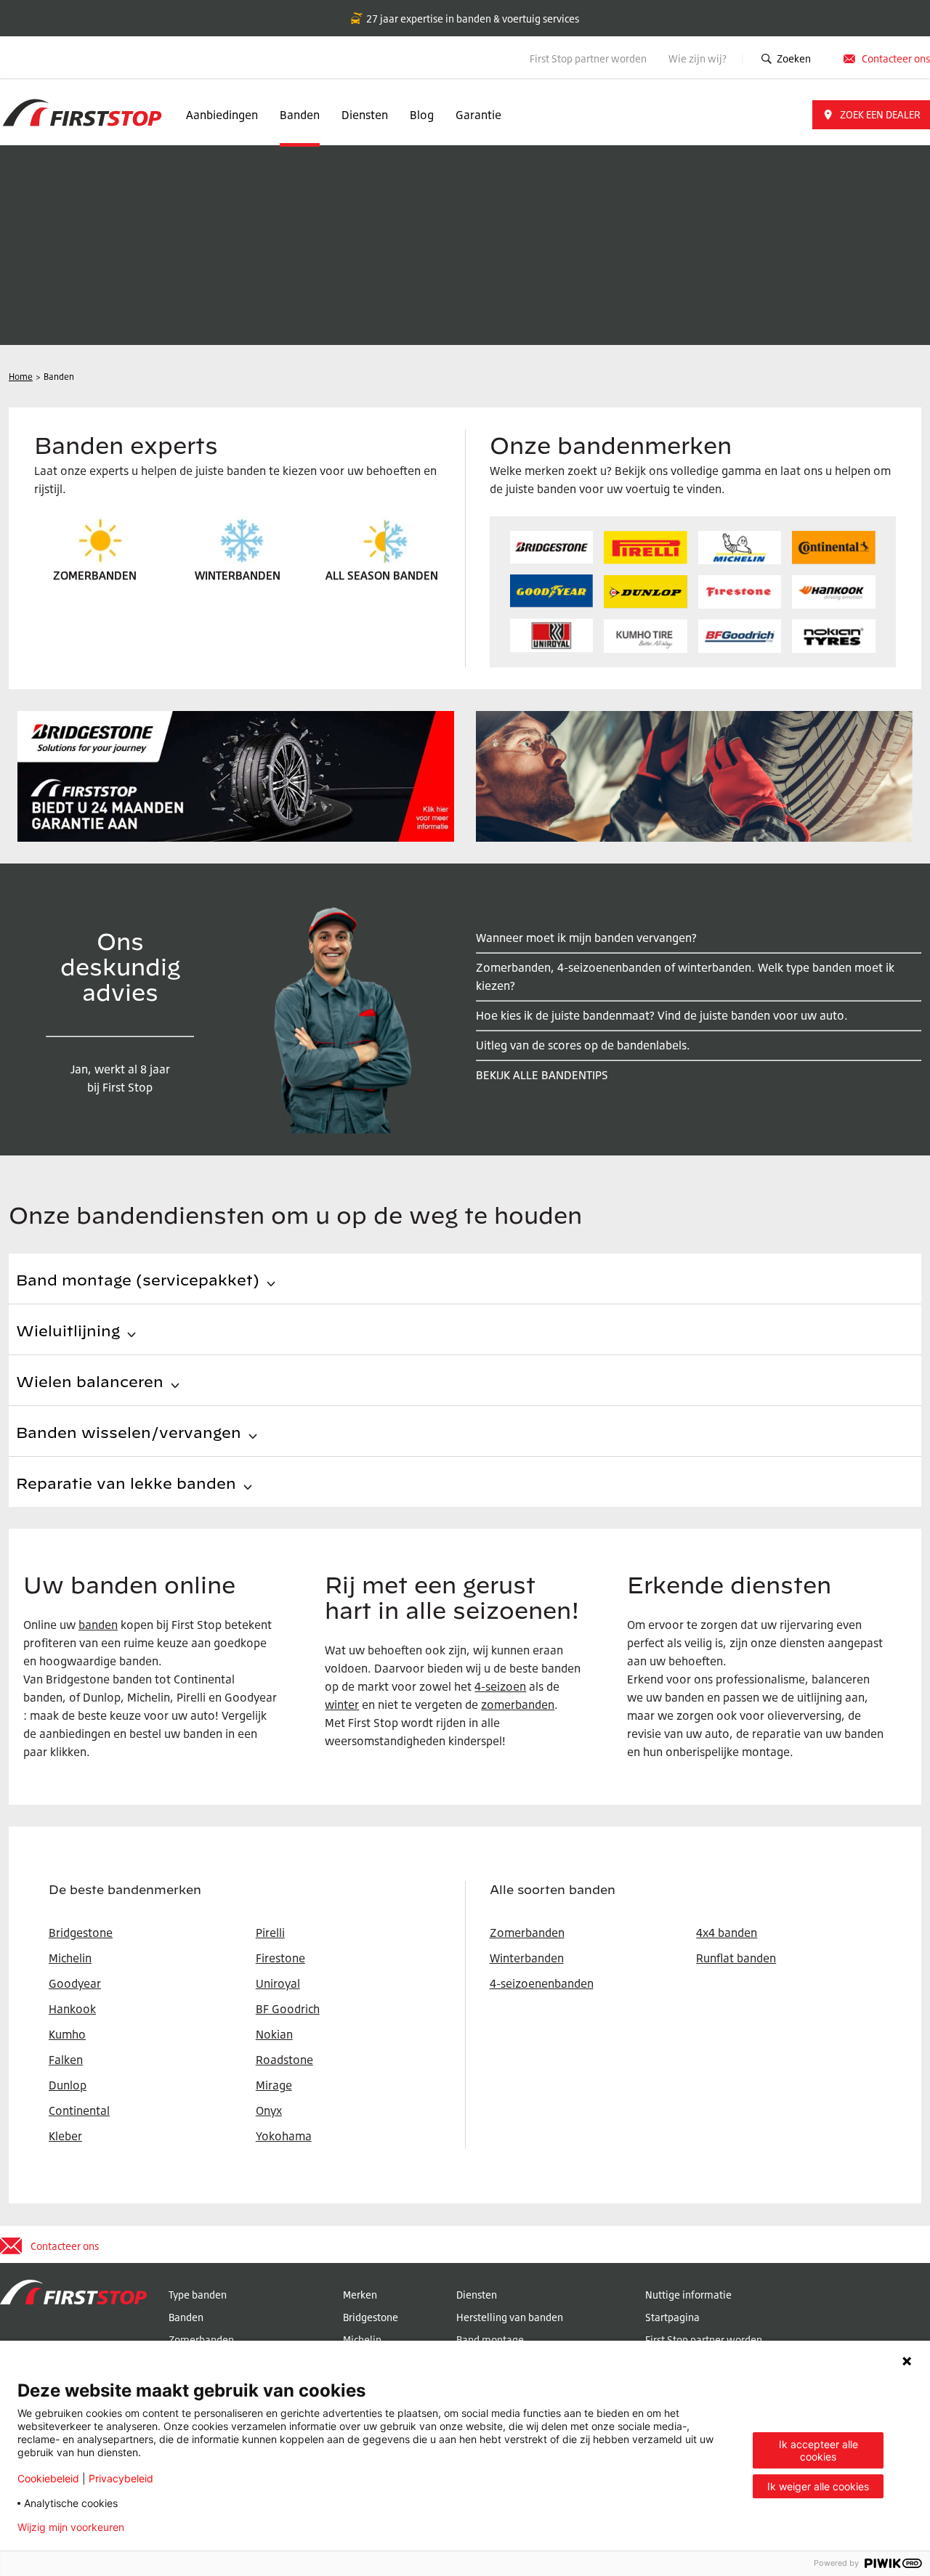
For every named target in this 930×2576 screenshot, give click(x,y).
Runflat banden (736, 1958)
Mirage (274, 2085)
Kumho (67, 2034)
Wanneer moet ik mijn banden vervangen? (586, 938)
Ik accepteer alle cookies (818, 2450)
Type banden (198, 2295)
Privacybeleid (121, 2478)
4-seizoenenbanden (542, 1983)
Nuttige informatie (688, 2295)
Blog (422, 115)
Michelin (362, 2340)
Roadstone (284, 2060)
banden (98, 1625)
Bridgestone (371, 2317)
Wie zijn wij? (699, 58)
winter (342, 1705)
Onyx (269, 2110)
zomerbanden (518, 1705)
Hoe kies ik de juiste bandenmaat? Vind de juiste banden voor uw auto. (662, 1015)
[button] (871, 115)
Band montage (490, 2340)
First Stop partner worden (588, 58)
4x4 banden (727, 1933)
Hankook (72, 2009)
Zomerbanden (527, 1933)
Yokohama (284, 2136)
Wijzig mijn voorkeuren (71, 2527)
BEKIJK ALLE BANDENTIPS (542, 1075)
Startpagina (672, 2317)
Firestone (280, 1958)
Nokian (274, 2034)
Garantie (478, 115)
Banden (300, 115)
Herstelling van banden (510, 2317)
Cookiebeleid (48, 2478)
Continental (79, 2110)
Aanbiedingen (222, 115)
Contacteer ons (896, 58)
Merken (360, 2295)
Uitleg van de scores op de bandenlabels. (583, 1045)
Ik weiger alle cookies (818, 2486)
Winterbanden (527, 1958)
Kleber (65, 2136)
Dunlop (68, 2085)
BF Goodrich (288, 2009)
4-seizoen (500, 1686)
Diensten (365, 115)
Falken (66, 2060)
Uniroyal (278, 1983)
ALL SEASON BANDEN (382, 575)
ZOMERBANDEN (95, 575)
